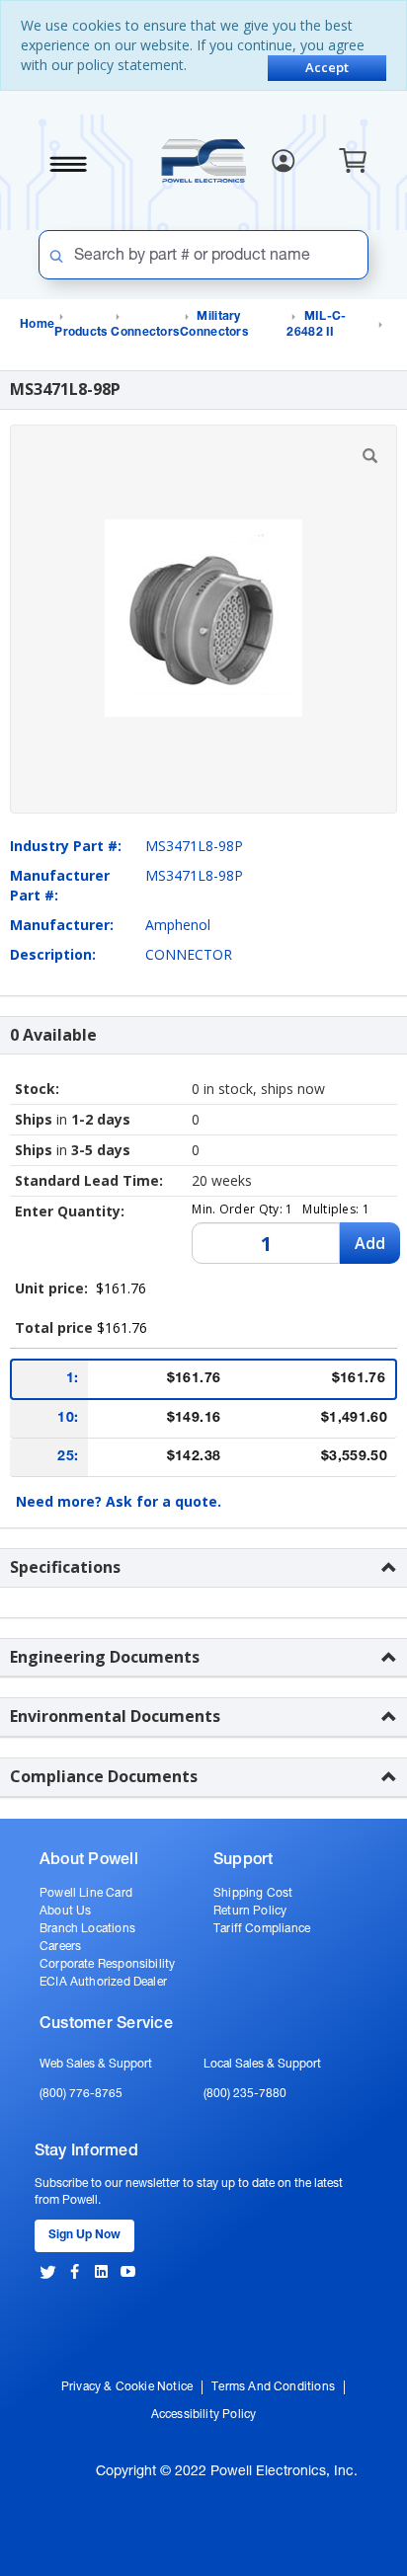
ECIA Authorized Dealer (103, 1983)
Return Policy (250, 1912)
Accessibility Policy (204, 2415)
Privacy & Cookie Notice (127, 2387)
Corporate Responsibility (107, 1965)
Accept (327, 67)
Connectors (145, 333)
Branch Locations (87, 1929)
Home (37, 325)
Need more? (119, 1501)
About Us (65, 1912)
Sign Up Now (84, 2235)
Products (81, 333)
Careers (60, 1947)
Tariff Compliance (262, 1929)
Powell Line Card (86, 1894)
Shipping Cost (253, 1894)
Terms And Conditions (273, 2387)
